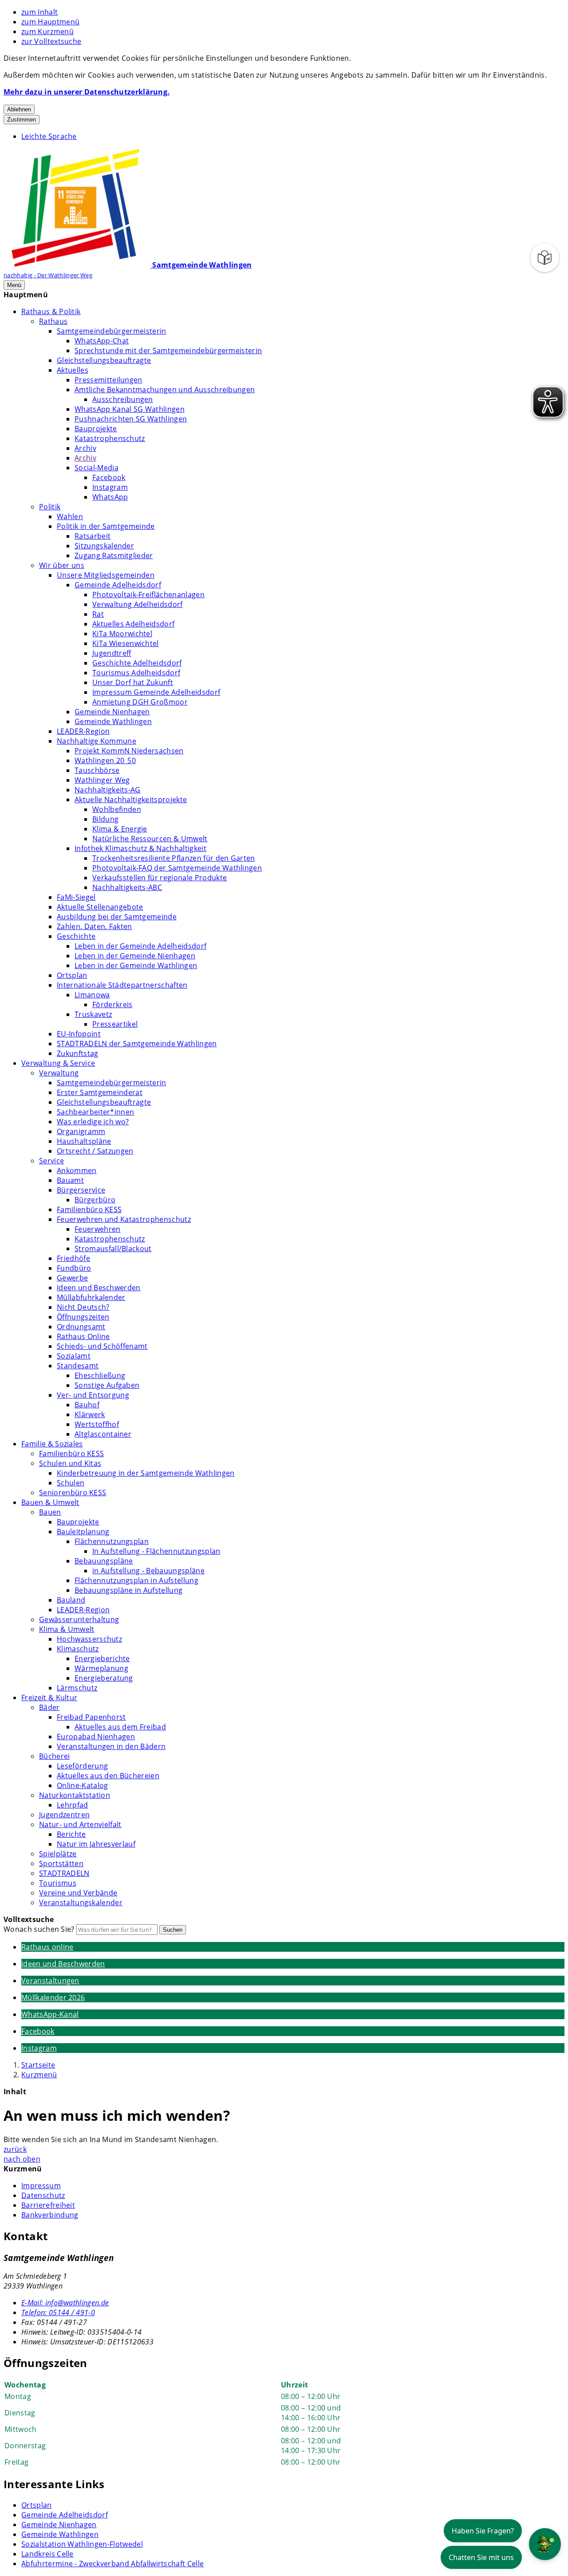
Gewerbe (72, 1278)
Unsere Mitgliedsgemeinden (106, 575)
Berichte (71, 1834)
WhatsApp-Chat (102, 341)
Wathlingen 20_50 (105, 760)
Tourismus (58, 1883)
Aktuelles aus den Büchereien (108, 1776)
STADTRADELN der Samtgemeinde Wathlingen (137, 1044)
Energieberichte (102, 1658)
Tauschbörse (97, 770)
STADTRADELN (64, 1873)
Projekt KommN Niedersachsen (129, 751)
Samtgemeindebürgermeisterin (112, 331)
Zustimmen (22, 120)
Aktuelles (73, 370)
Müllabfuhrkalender (91, 1297)
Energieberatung (104, 1678)
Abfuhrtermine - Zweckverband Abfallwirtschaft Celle (112, 2564)
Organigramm (81, 1131)
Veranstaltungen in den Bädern (111, 1746)
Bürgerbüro (95, 1200)
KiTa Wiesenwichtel (126, 643)
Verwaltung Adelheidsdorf (138, 604)
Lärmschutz (77, 1688)
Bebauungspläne (104, 1561)
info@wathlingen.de (65, 2303)
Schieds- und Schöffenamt (102, 1346)
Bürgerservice (81, 1190)
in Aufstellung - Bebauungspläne (148, 1571)
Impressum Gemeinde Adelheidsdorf (156, 692)
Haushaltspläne (84, 1141)
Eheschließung (100, 1375)
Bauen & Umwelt (50, 1502)
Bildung (105, 819)
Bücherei (55, 1756)
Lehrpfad (73, 1805)
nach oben (22, 2159)
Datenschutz (43, 2195)
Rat (98, 614)
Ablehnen (19, 109)
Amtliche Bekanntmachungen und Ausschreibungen (165, 390)
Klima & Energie (120, 829)
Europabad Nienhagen (96, 1737)
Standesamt (78, 1366)
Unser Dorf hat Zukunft (133, 682)
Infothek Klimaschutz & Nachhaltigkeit (140, 848)
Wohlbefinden (117, 809)
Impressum (41, 2186)
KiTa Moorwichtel (122, 634)
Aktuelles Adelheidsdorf (133, 624)
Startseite (38, 2065)
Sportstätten (61, 1863)
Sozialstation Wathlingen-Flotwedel (82, 2544)
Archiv (85, 448)
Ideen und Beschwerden (99, 1288)
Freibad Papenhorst (91, 1717)
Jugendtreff (112, 653)
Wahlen (70, 516)
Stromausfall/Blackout (113, 1249)
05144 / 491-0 (58, 2312)
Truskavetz (93, 1014)
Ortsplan (72, 975)
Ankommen (77, 1170)
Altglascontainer (103, 1434)
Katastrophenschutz (110, 438)
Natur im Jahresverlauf (96, 1844)
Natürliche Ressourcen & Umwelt (150, 839)
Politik (50, 507)
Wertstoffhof (97, 1424)
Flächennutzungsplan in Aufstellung (136, 1580)
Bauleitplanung (83, 1532)
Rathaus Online (83, 1336)
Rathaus (53, 321)
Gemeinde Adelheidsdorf (118, 585)
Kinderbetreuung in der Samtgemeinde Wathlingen (146, 1473)
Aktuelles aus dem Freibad (120, 1727)
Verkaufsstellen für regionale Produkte (160, 878)
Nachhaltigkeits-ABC (127, 887)
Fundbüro (74, 1268)
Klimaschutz (78, 1649)
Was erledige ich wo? (93, 1122)
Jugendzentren (64, 1815)
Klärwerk (90, 1414)
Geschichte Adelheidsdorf (137, 663)
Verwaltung (59, 1073)
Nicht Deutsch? (83, 1307)
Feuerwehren (98, 1229)
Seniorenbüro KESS (73, 1493)
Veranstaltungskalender (81, 1902)
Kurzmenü (39, 2075)
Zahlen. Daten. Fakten (95, 926)
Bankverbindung (50, 2215)
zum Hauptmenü (50, 22)
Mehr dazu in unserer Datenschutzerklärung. (87, 92)
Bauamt (70, 1180)
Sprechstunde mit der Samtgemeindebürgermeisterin (168, 351)
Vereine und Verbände (78, 1893)
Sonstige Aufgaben (107, 1385)
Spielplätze (58, 1854)
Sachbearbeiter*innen (95, 1112)
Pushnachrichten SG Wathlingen (131, 419)
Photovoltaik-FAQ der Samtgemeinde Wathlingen (177, 868)
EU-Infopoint (79, 1034)
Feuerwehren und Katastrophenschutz (124, 1219)
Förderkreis (112, 1004)
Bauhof (87, 1405)
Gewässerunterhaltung (79, 1619)
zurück (15, 2149)
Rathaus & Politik (51, 311)
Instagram (110, 487)
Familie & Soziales (52, 1444)
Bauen (50, 1512)
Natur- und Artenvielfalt (80, 1824)
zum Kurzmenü (47, 32)
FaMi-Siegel (76, 897)
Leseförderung (82, 1766)
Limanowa (92, 995)
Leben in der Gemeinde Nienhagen (135, 956)
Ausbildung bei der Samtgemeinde (117, 917)
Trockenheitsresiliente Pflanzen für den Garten (174, 858)
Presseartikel (115, 1024)
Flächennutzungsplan (112, 1541)
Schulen (71, 1483)
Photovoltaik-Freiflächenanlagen (148, 595)
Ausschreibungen (123, 399)
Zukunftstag (78, 1053)
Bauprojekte (96, 429)
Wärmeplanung (101, 1668)
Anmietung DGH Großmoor (140, 702)
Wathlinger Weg (102, 780)
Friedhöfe (73, 1258)
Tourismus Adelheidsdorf (136, 673)
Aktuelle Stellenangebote (100, 907)
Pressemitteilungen (108, 380)
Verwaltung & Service (58, 1063)
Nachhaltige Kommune (97, 741)
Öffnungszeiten (83, 1317)
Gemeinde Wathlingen (113, 721)
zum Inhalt (39, 12)
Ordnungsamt (81, 1327)
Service (51, 1161)
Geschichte (76, 936)
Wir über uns (62, 565)
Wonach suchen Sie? (39, 1929)
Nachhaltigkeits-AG (108, 790)
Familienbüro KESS (89, 1209)
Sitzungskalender (104, 546)
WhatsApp (110, 497)
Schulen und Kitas (70, 1463)
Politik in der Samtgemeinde (106, 526)
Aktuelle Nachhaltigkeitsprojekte (131, 800)
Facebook (109, 477)
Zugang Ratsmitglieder (114, 555)
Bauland (71, 1600)
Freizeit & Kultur (49, 1698)
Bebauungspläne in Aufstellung (128, 1590)
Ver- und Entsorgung (93, 1395)
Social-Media (97, 468)
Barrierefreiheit (48, 2205)
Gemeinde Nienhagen (112, 712)
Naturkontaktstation (75, 1795)
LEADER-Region (83, 731)
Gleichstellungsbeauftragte (104, 360)
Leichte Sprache (49, 136)
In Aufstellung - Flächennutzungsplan (156, 1551)
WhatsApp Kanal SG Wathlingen (130, 409)
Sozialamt (74, 1356)
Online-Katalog (82, 1785)
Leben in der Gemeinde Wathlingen (136, 965)
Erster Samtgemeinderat (100, 1092)
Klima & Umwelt (67, 1629)
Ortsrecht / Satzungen (95, 1151)
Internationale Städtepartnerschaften (122, 985)
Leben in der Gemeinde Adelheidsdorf (140, 946)
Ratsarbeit (93, 536)
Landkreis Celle (47, 2554)
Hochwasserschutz (89, 1639)
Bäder (49, 1707)
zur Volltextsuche (51, 41)
